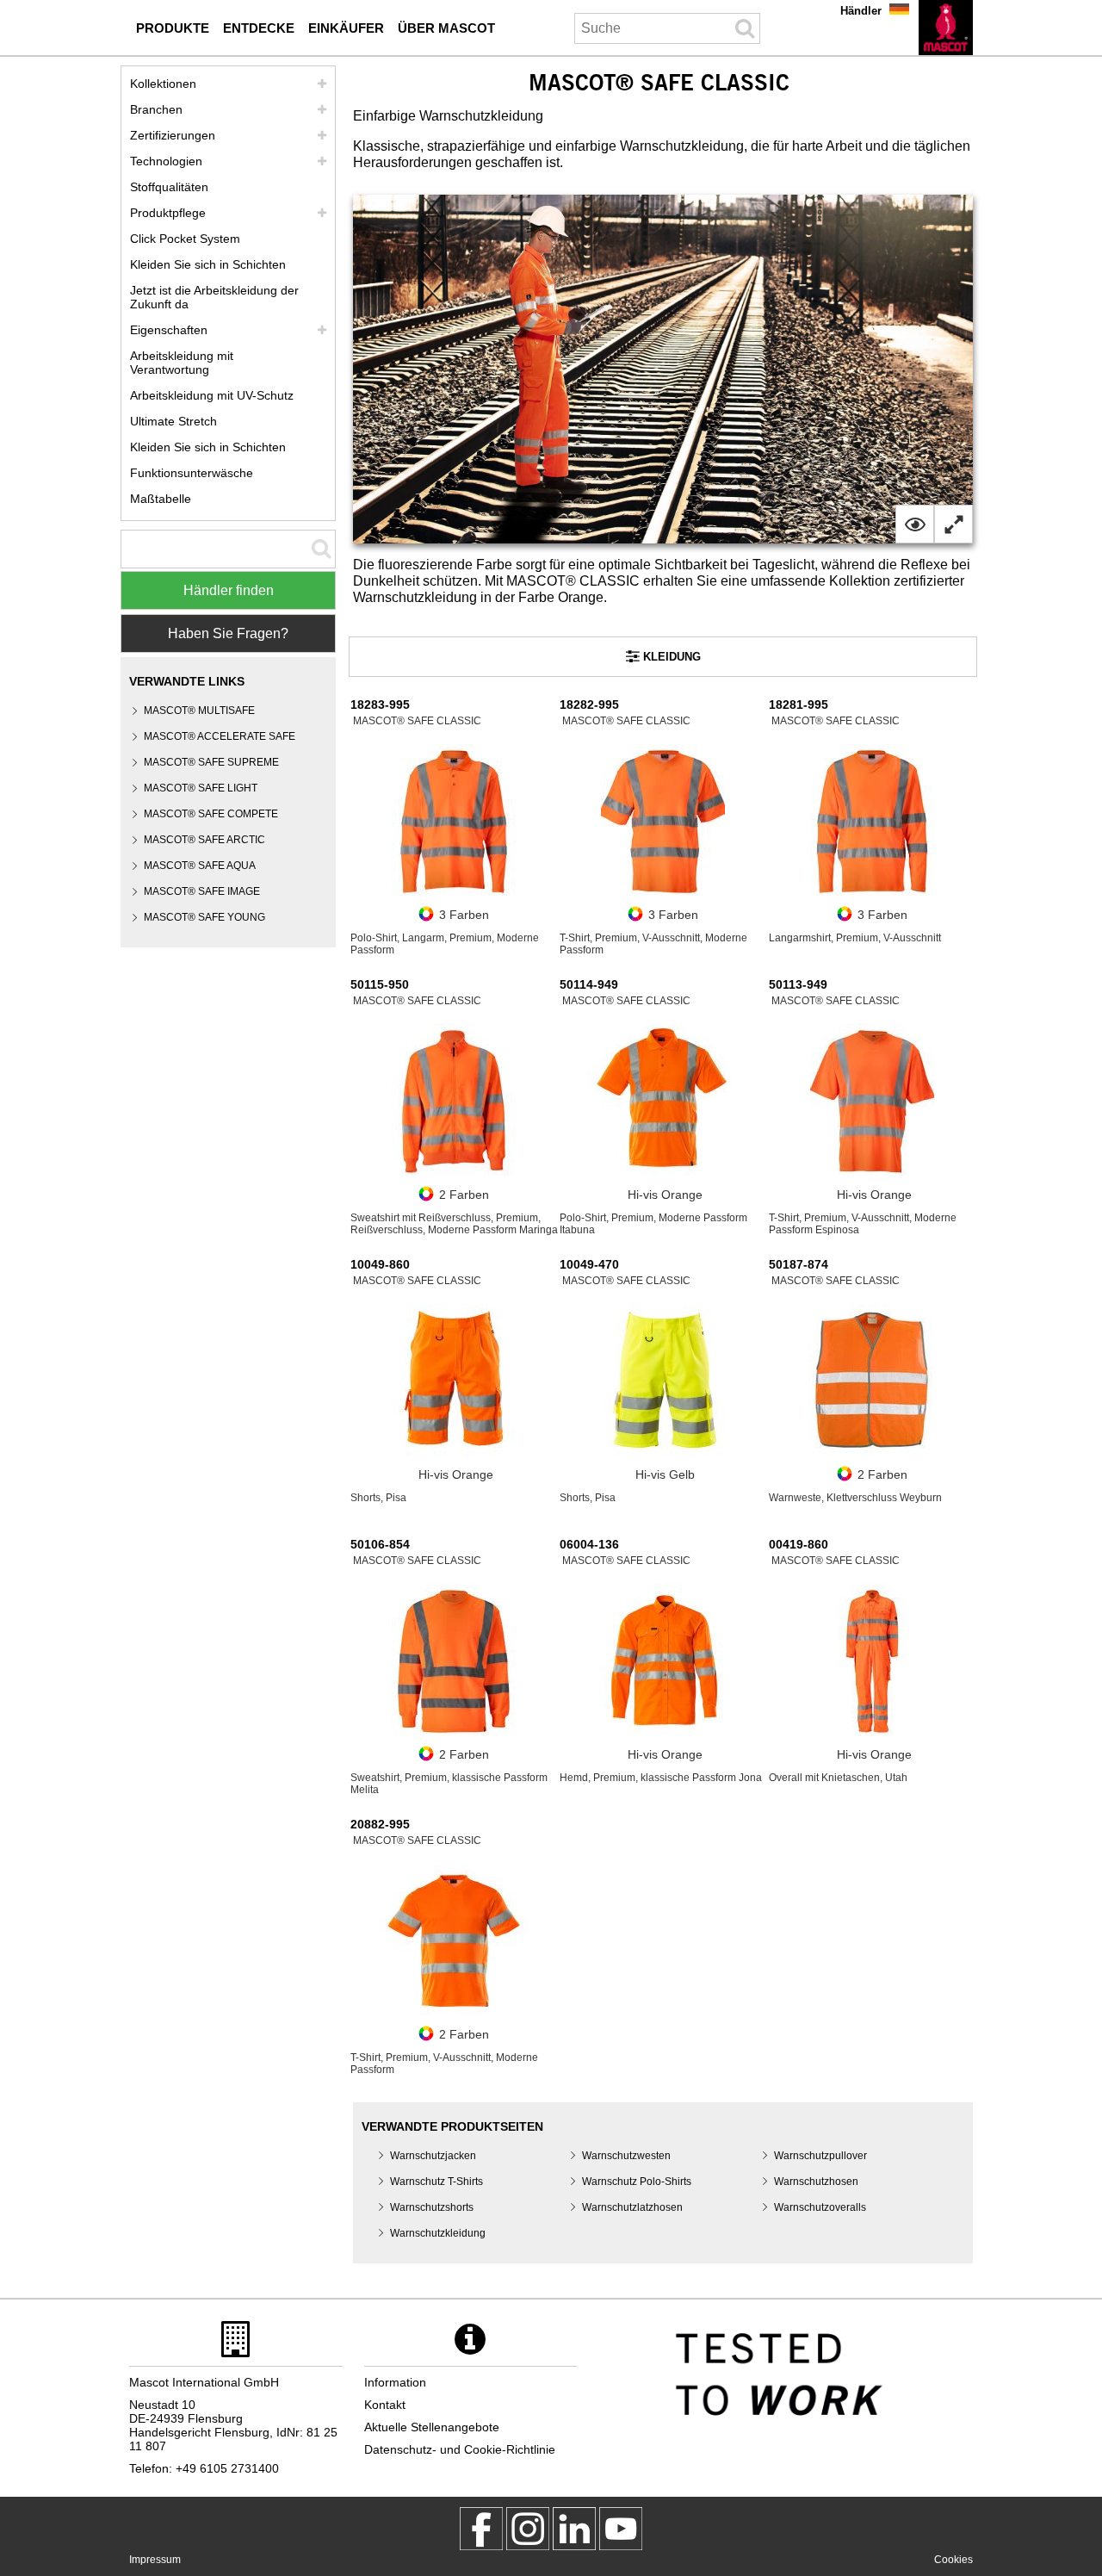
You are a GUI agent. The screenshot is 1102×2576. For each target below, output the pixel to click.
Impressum (155, 2560)
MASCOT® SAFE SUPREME (211, 762)
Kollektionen (163, 84)
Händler (861, 11)
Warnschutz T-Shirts (436, 2182)
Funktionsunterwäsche (192, 473)
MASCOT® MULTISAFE (199, 711)
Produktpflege (168, 213)
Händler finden (229, 590)
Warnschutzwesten (626, 2156)
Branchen (156, 109)
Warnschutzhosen (816, 2182)
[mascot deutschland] (574, 2529)
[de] (946, 28)
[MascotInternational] (621, 2529)
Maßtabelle (161, 499)
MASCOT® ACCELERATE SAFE (220, 736)
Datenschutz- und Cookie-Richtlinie (460, 2449)
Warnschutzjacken (433, 2156)
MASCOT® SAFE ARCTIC (204, 840)
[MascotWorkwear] (481, 2529)
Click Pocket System (185, 239)
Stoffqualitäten (169, 187)
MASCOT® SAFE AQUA (200, 866)
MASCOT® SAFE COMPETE (211, 814)
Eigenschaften (169, 330)
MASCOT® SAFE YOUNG (204, 917)
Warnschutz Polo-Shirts (637, 2182)
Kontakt (385, 2405)
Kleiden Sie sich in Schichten (208, 264)
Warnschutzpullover (820, 2156)
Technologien (166, 161)
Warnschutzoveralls (820, 2207)
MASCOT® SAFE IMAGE (202, 891)
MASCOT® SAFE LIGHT (201, 788)
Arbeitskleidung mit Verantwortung (182, 363)
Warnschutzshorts (432, 2207)
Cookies (953, 2560)
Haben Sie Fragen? (228, 633)
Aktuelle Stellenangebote (432, 2427)
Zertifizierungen (173, 135)
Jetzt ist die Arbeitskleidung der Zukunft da (214, 297)
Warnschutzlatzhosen (632, 2207)
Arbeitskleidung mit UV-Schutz (212, 395)
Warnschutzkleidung (438, 2233)
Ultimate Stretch (173, 421)
